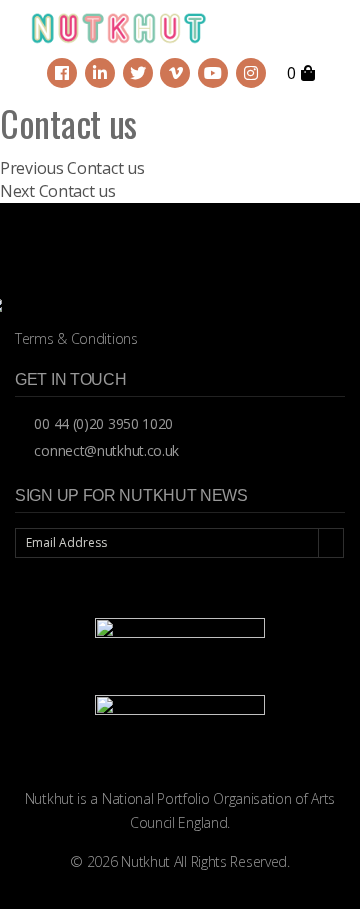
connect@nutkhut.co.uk (105, 450)
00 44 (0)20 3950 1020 (102, 423)
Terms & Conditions (76, 338)
